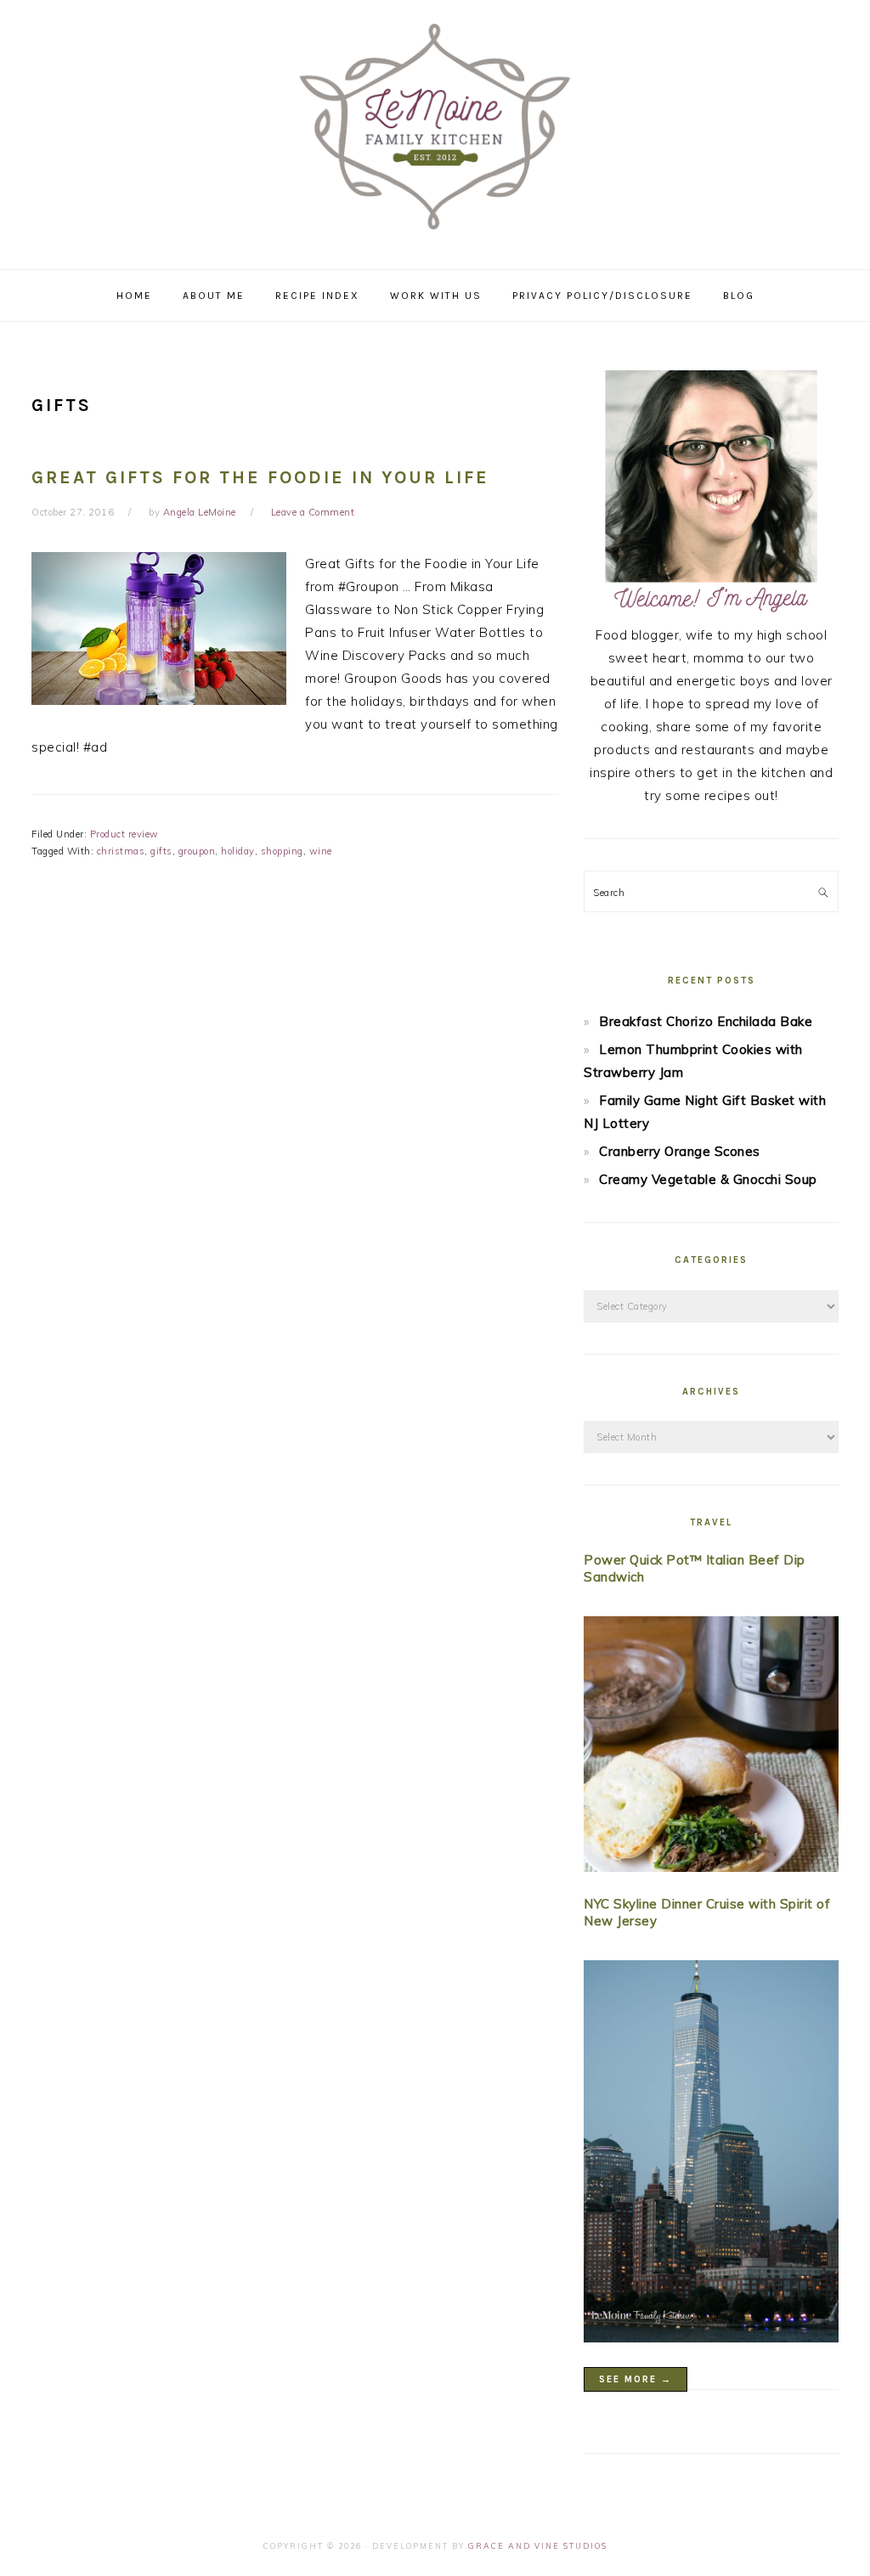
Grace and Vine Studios (538, 2546)
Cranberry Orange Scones (680, 1151)
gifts (161, 851)
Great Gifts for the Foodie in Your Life (260, 477)
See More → (636, 2379)
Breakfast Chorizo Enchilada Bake (706, 1021)
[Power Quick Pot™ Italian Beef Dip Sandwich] (711, 1747)
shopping (282, 851)
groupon (197, 851)
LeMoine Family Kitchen (435, 129)
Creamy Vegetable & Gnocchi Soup (708, 1179)
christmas (121, 851)
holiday (238, 851)
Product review (124, 834)
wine (321, 851)
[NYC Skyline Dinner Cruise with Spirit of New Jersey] (711, 2155)
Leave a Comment (313, 512)
